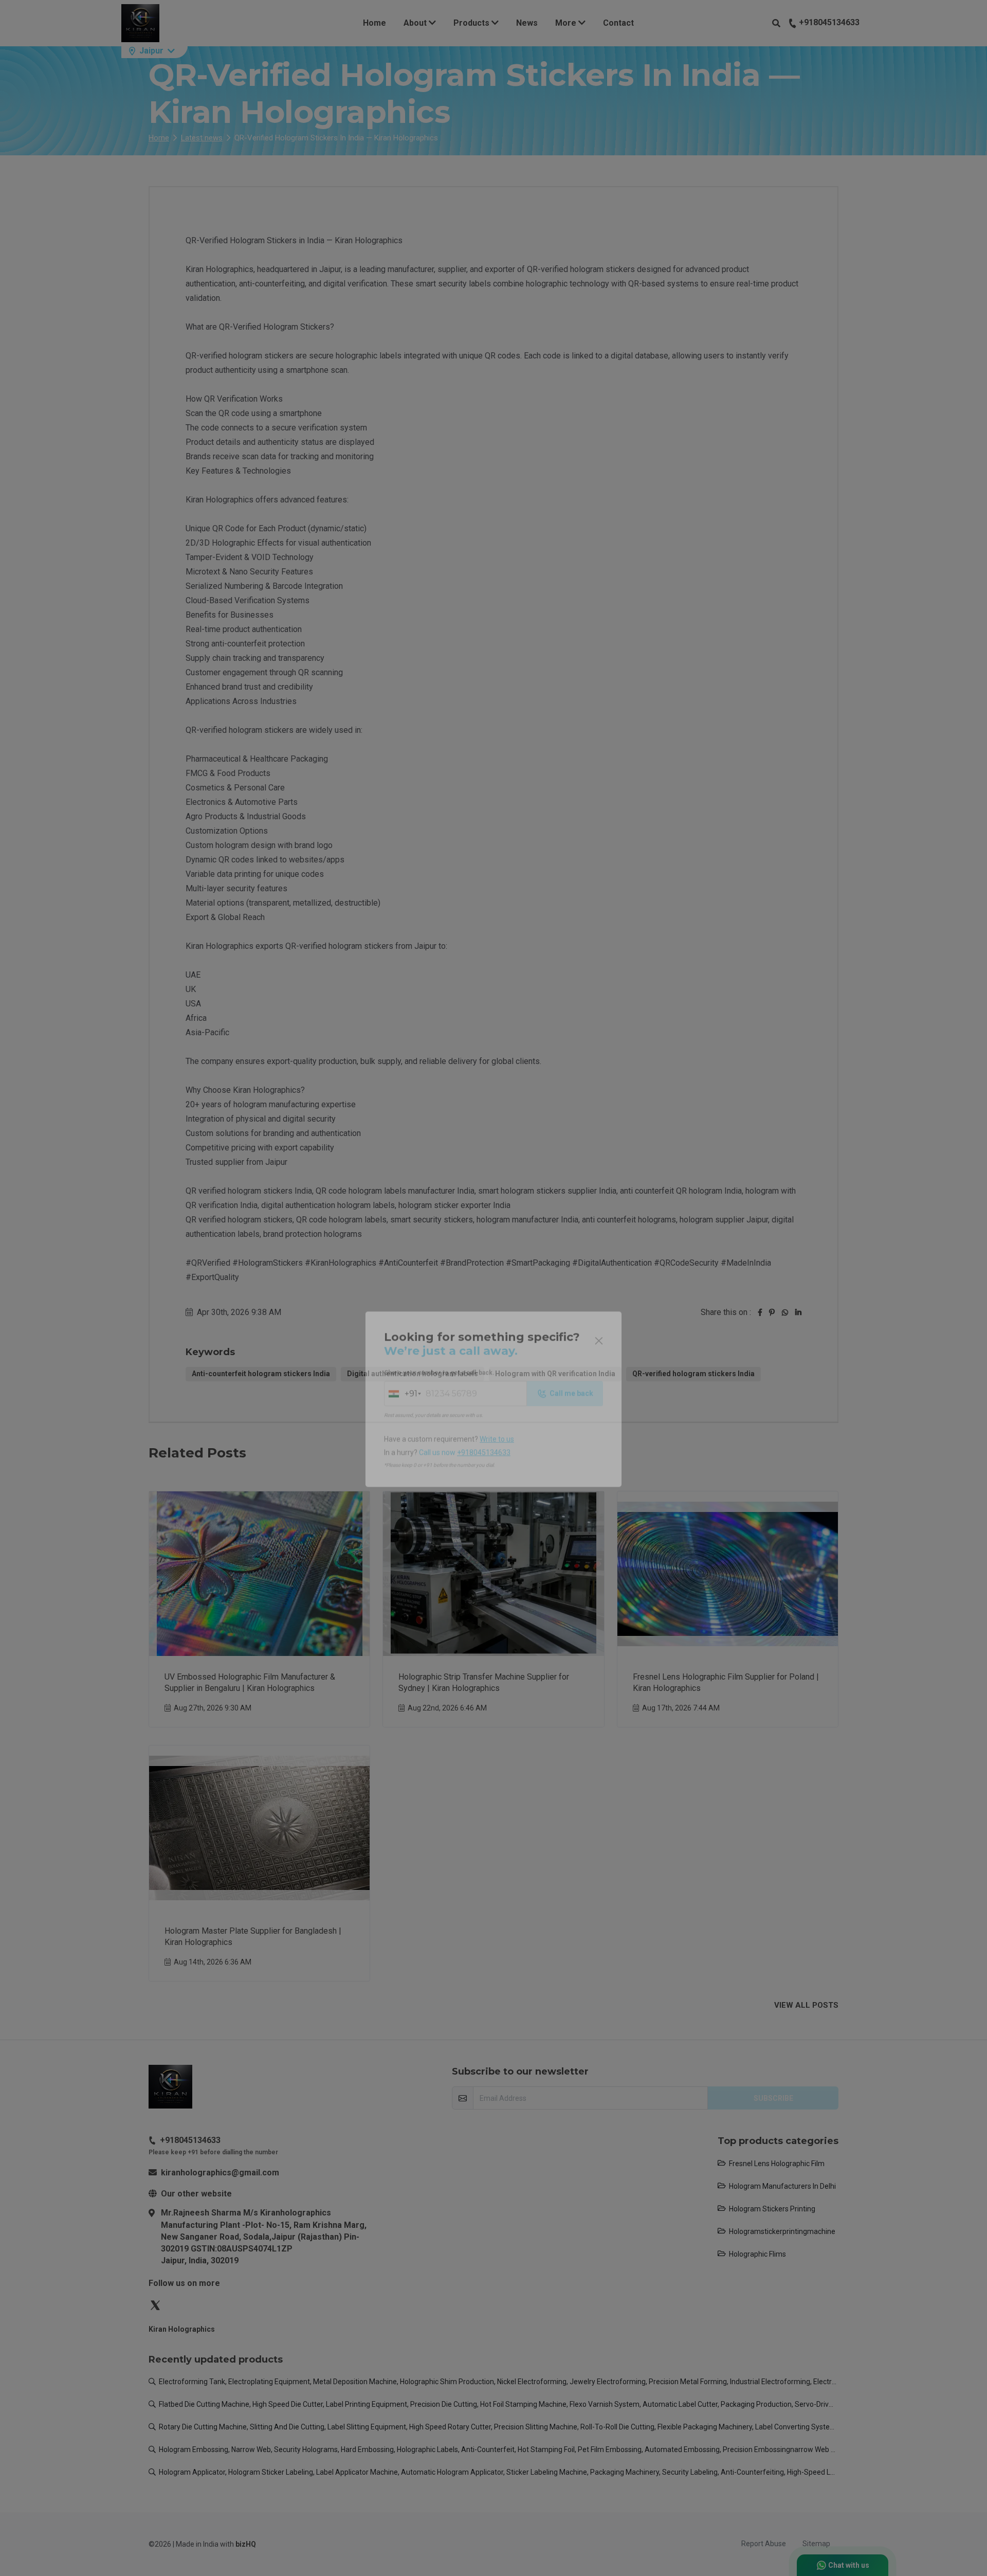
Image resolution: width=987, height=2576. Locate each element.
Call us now (465, 1341)
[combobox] (402, 1282)
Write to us (497, 1328)
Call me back (571, 1282)
